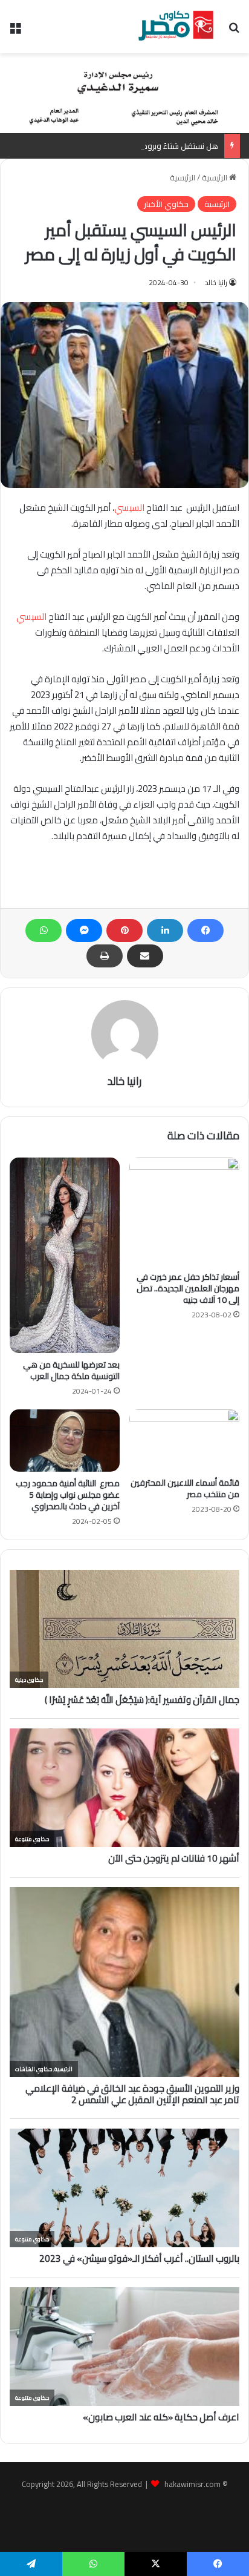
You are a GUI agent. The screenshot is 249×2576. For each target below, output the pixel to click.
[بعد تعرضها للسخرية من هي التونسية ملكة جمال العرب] (65, 1255)
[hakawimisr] (176, 27)
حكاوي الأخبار (166, 204)
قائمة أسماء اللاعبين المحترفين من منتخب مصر (185, 1488)
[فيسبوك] (205, 931)
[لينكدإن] (165, 931)
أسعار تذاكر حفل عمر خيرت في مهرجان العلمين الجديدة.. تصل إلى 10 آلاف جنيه (188, 1288)
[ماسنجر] (84, 931)
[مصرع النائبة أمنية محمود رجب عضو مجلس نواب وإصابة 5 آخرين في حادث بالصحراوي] (65, 1441)
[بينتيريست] (124, 931)
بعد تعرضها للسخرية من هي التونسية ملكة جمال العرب (71, 1370)
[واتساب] (44, 931)
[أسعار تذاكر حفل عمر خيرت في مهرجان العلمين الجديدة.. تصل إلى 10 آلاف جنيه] (184, 1211)
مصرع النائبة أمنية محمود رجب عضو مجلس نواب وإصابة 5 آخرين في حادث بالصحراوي (68, 1495)
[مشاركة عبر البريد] (145, 956)
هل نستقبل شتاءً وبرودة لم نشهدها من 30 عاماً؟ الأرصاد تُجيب (116, 146)
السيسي (129, 508)
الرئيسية (215, 177)
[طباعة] (105, 956)
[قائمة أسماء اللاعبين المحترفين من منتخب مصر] (184, 1440)
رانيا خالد (216, 282)
